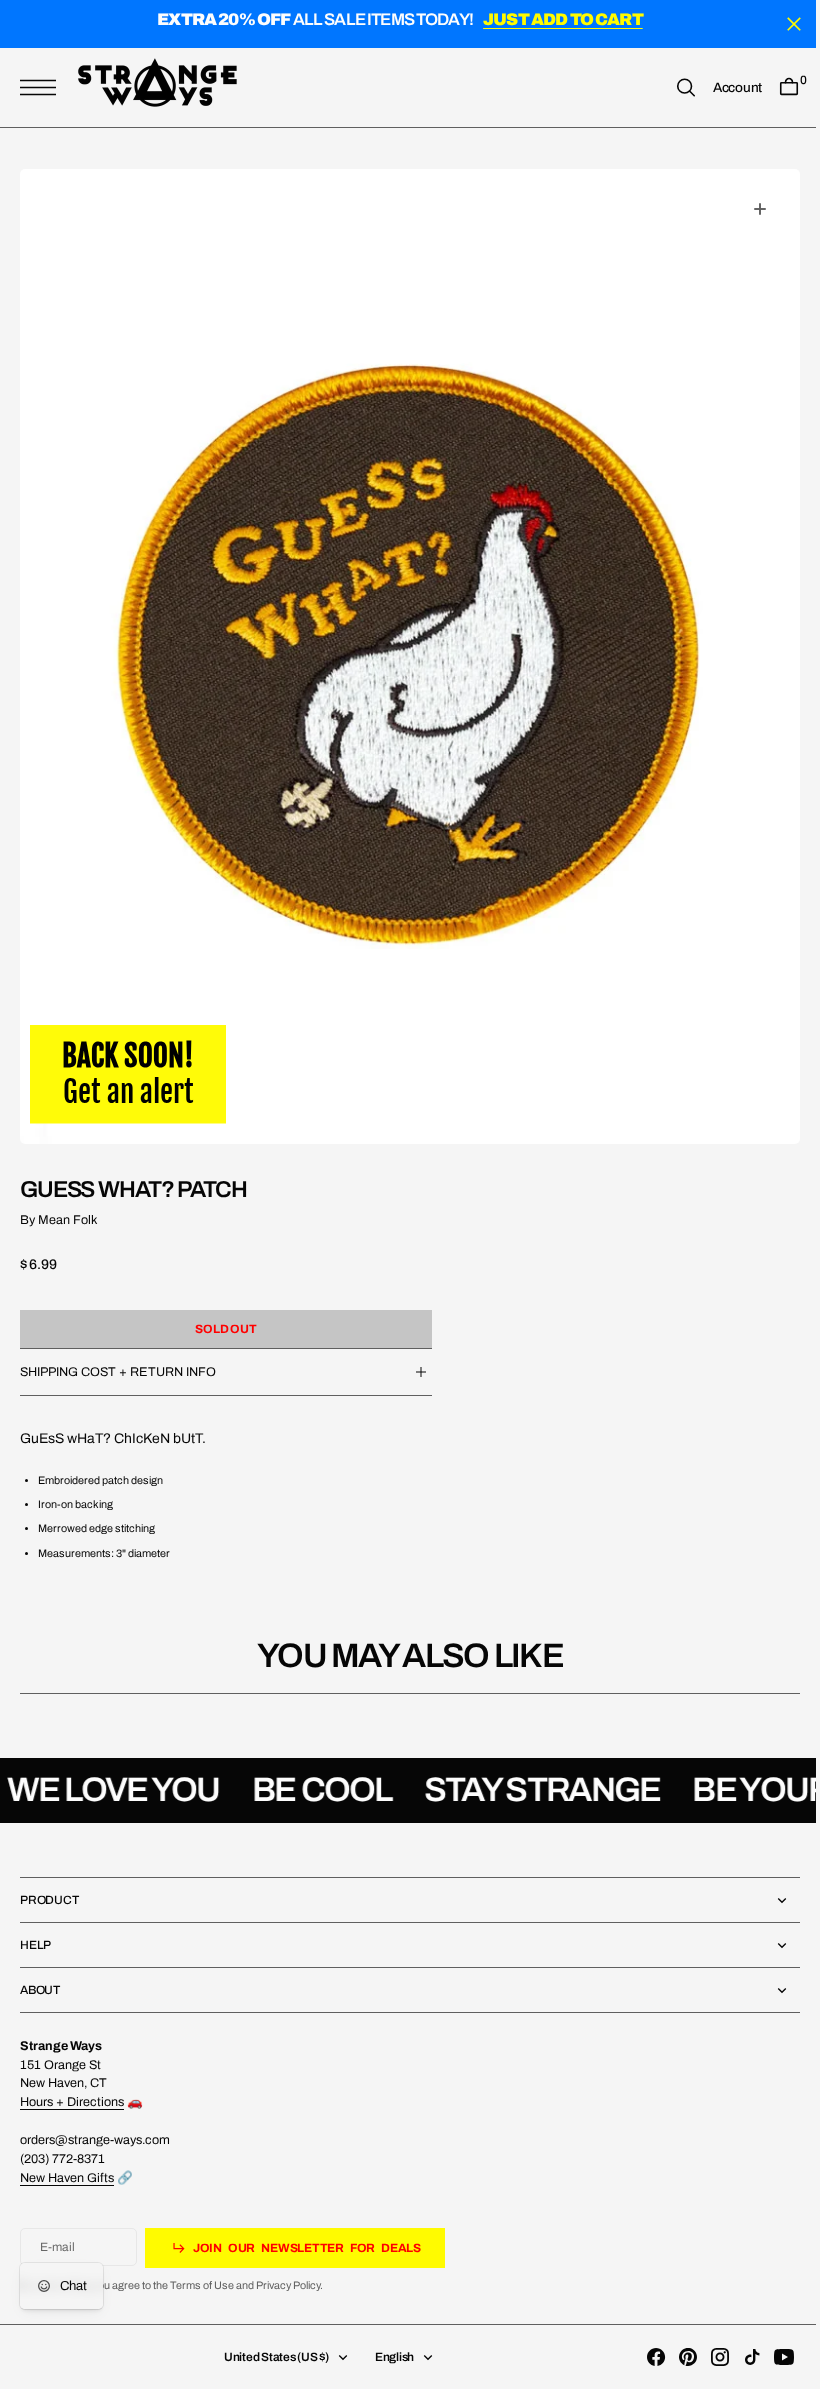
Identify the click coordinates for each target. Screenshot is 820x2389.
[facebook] (641, 2357)
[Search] (671, 87)
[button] (43, 87)
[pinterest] (673, 2357)
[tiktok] (737, 2357)
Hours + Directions (72, 2102)
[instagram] (705, 2357)
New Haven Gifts (67, 2178)
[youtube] (769, 2357)
